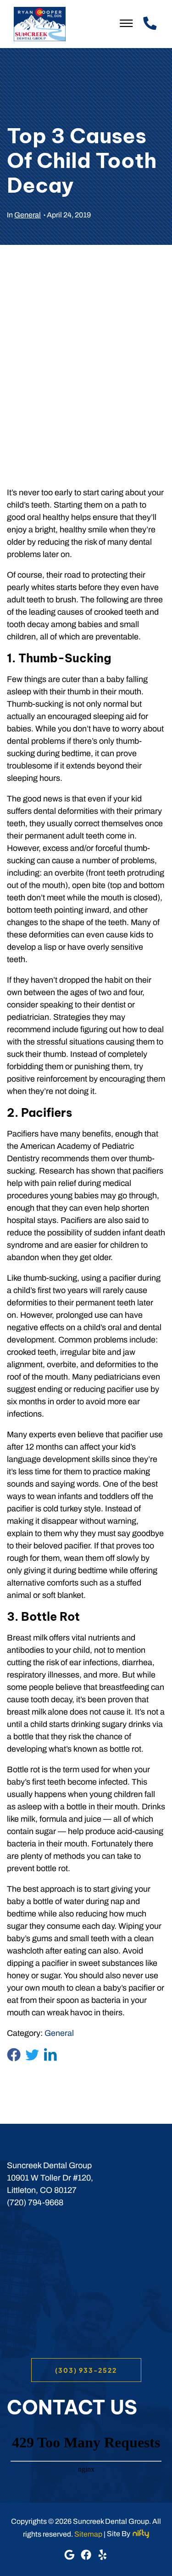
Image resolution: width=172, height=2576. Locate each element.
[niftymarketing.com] (141, 2534)
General (28, 215)
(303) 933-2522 (86, 2370)
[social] (70, 2557)
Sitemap (88, 2534)
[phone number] (149, 24)
